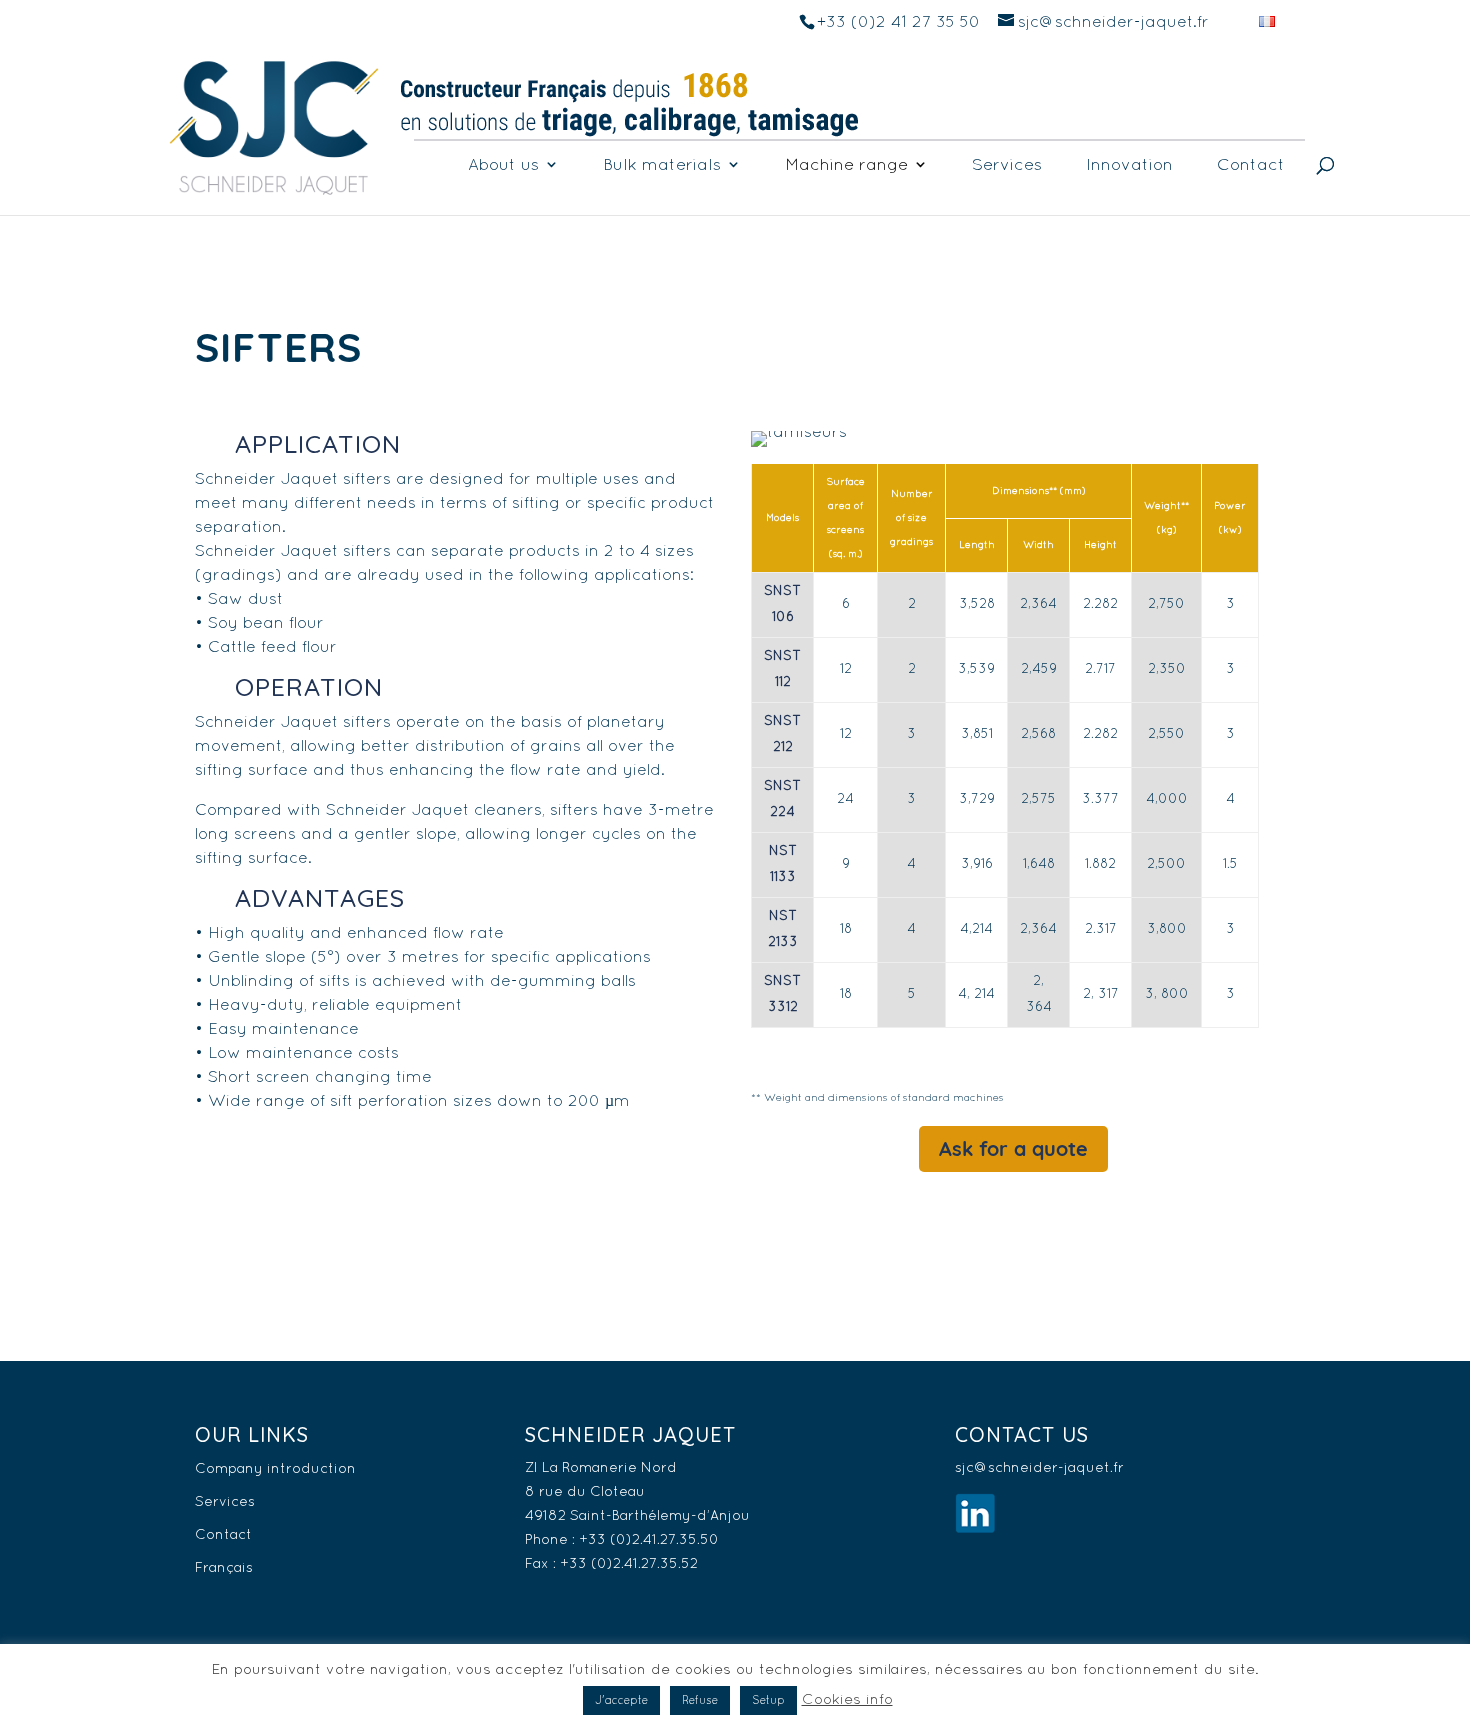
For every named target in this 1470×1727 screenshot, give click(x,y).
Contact (1251, 164)
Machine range (846, 164)
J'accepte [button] (621, 1700)
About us (503, 164)
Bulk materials (662, 164)
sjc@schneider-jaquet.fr (1039, 1467)
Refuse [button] (700, 1700)
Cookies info (847, 1698)
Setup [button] (768, 1700)
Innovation (1129, 164)
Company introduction (275, 1468)
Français (224, 1567)
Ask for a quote (1013, 1148)
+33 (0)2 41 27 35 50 (898, 21)
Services (1007, 164)
